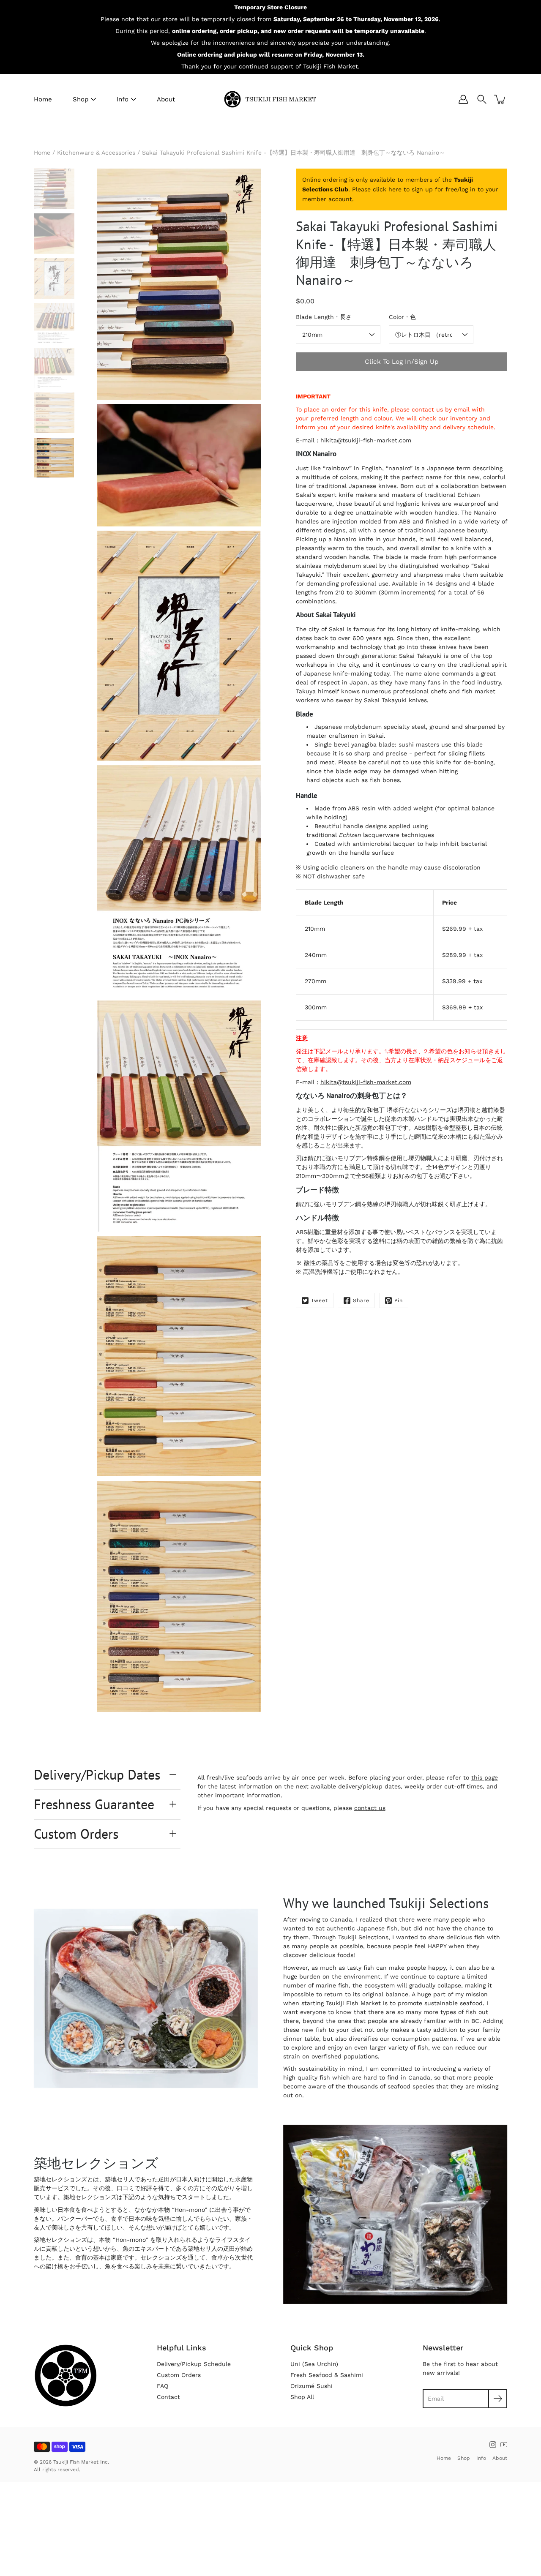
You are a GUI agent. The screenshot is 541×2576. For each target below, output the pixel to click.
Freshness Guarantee (94, 1804)
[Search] (482, 99)
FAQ (163, 2386)
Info (123, 99)
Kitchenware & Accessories (96, 153)
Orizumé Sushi (311, 2386)
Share (361, 1300)
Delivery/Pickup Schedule (194, 2364)
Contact (168, 2397)
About (166, 99)
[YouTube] (504, 2445)
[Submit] (498, 2399)
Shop (81, 99)
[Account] (463, 99)
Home (43, 99)
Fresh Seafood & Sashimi (327, 2375)
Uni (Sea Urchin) (314, 2364)
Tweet (320, 1300)
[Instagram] (493, 2445)
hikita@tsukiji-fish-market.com (366, 440)
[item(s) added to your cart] (500, 99)
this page (485, 1777)
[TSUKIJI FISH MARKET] (270, 99)
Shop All (302, 2397)
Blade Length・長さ (324, 317)
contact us (370, 1808)
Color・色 (402, 317)
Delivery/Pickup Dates (97, 1775)
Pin (399, 1300)
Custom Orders (76, 1834)
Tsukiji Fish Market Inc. (81, 2462)
